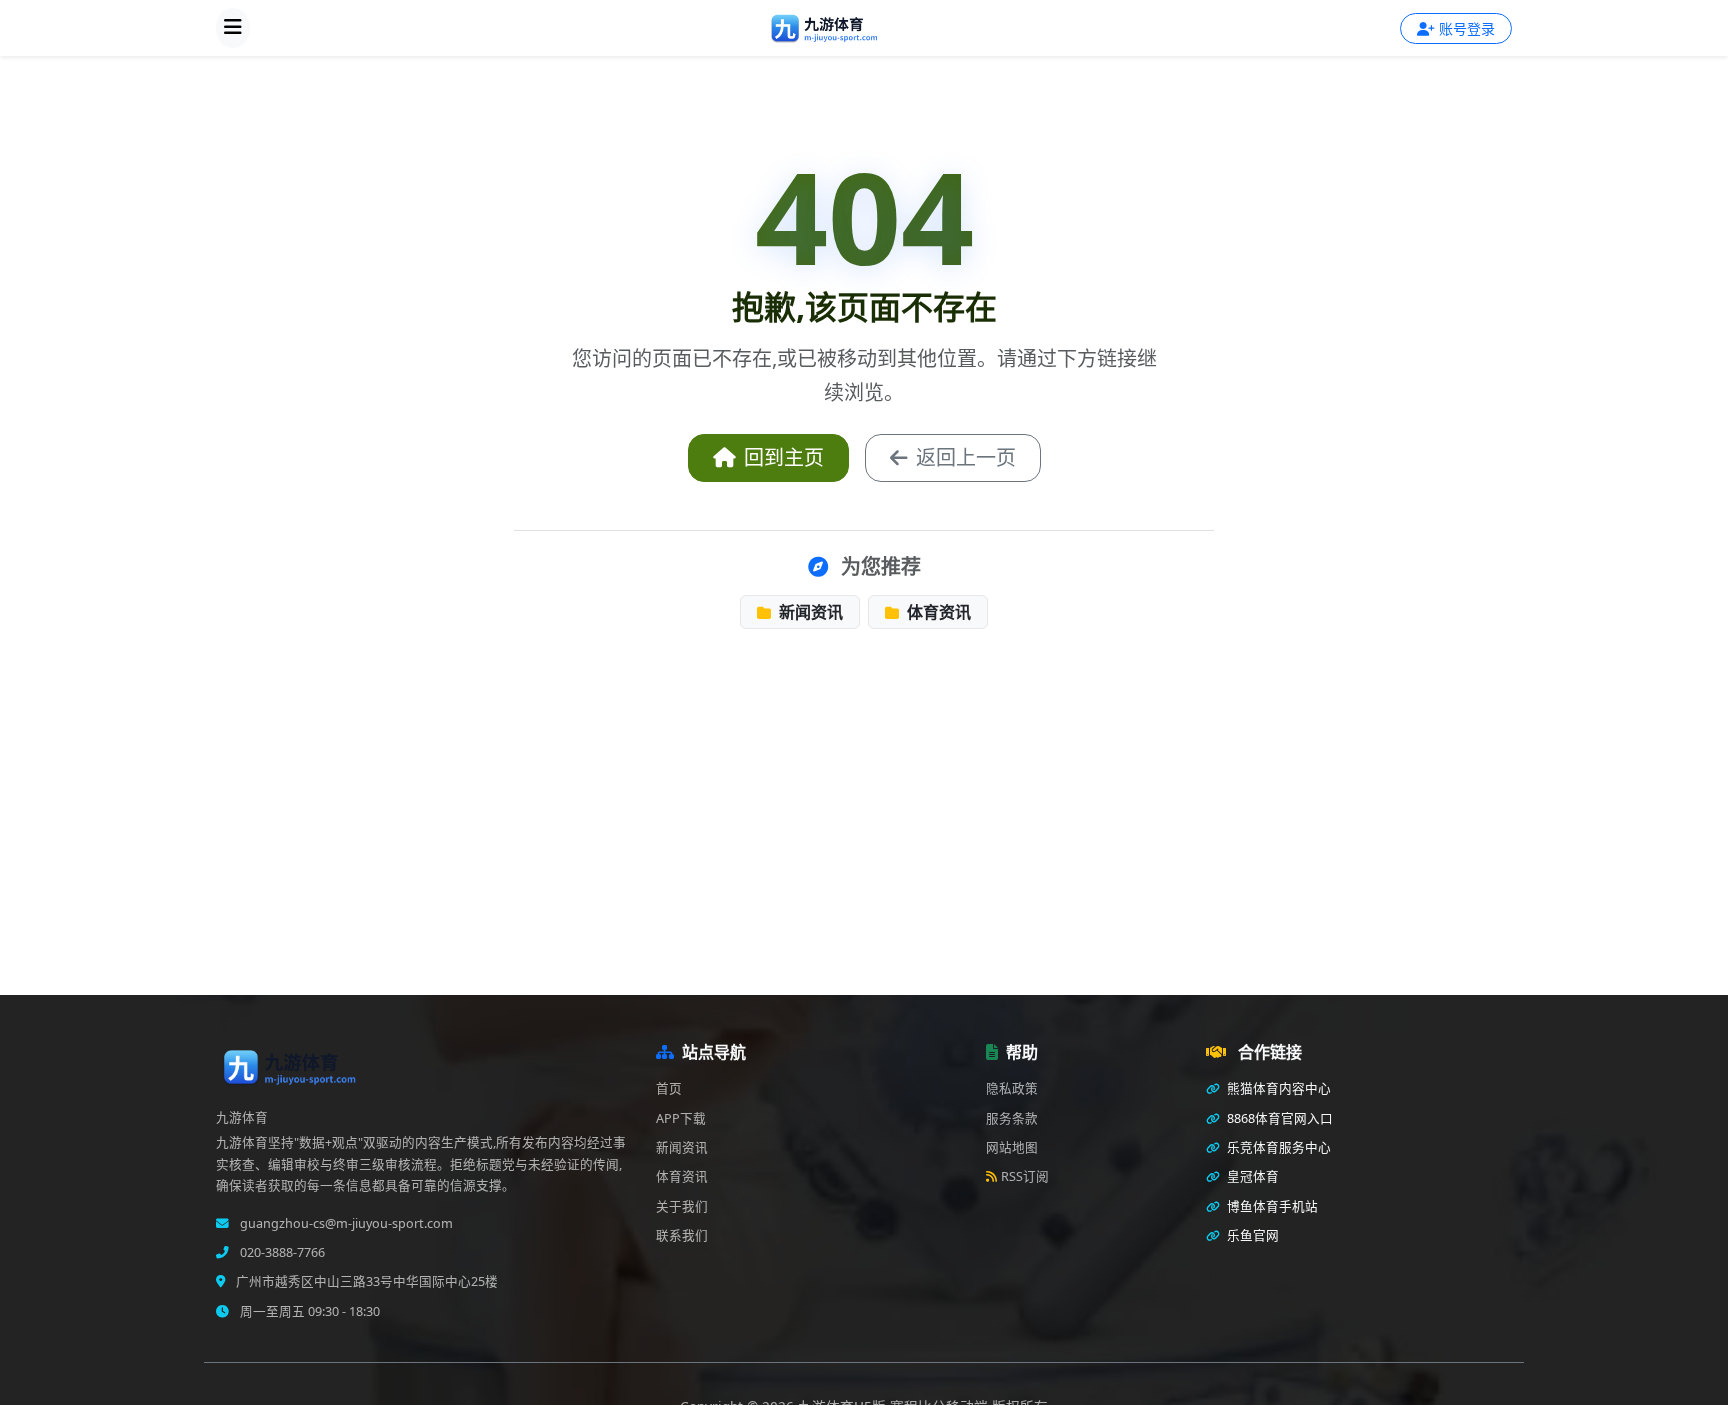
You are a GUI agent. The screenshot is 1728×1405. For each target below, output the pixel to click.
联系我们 (682, 1235)
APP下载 (681, 1118)
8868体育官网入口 (1278, 1118)
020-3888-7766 (281, 1252)
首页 (669, 1088)
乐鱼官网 (1251, 1235)
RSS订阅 (1025, 1176)
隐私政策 (1012, 1088)
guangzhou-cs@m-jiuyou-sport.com (345, 1223)
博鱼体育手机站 (1271, 1206)
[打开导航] (233, 28)
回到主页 (784, 457)
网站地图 (1012, 1147)
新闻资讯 (809, 612)
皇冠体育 (1251, 1176)
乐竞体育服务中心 (1277, 1147)
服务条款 (1012, 1118)
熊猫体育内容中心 (1277, 1088)
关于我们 (682, 1206)
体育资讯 (937, 612)
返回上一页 (966, 457)
